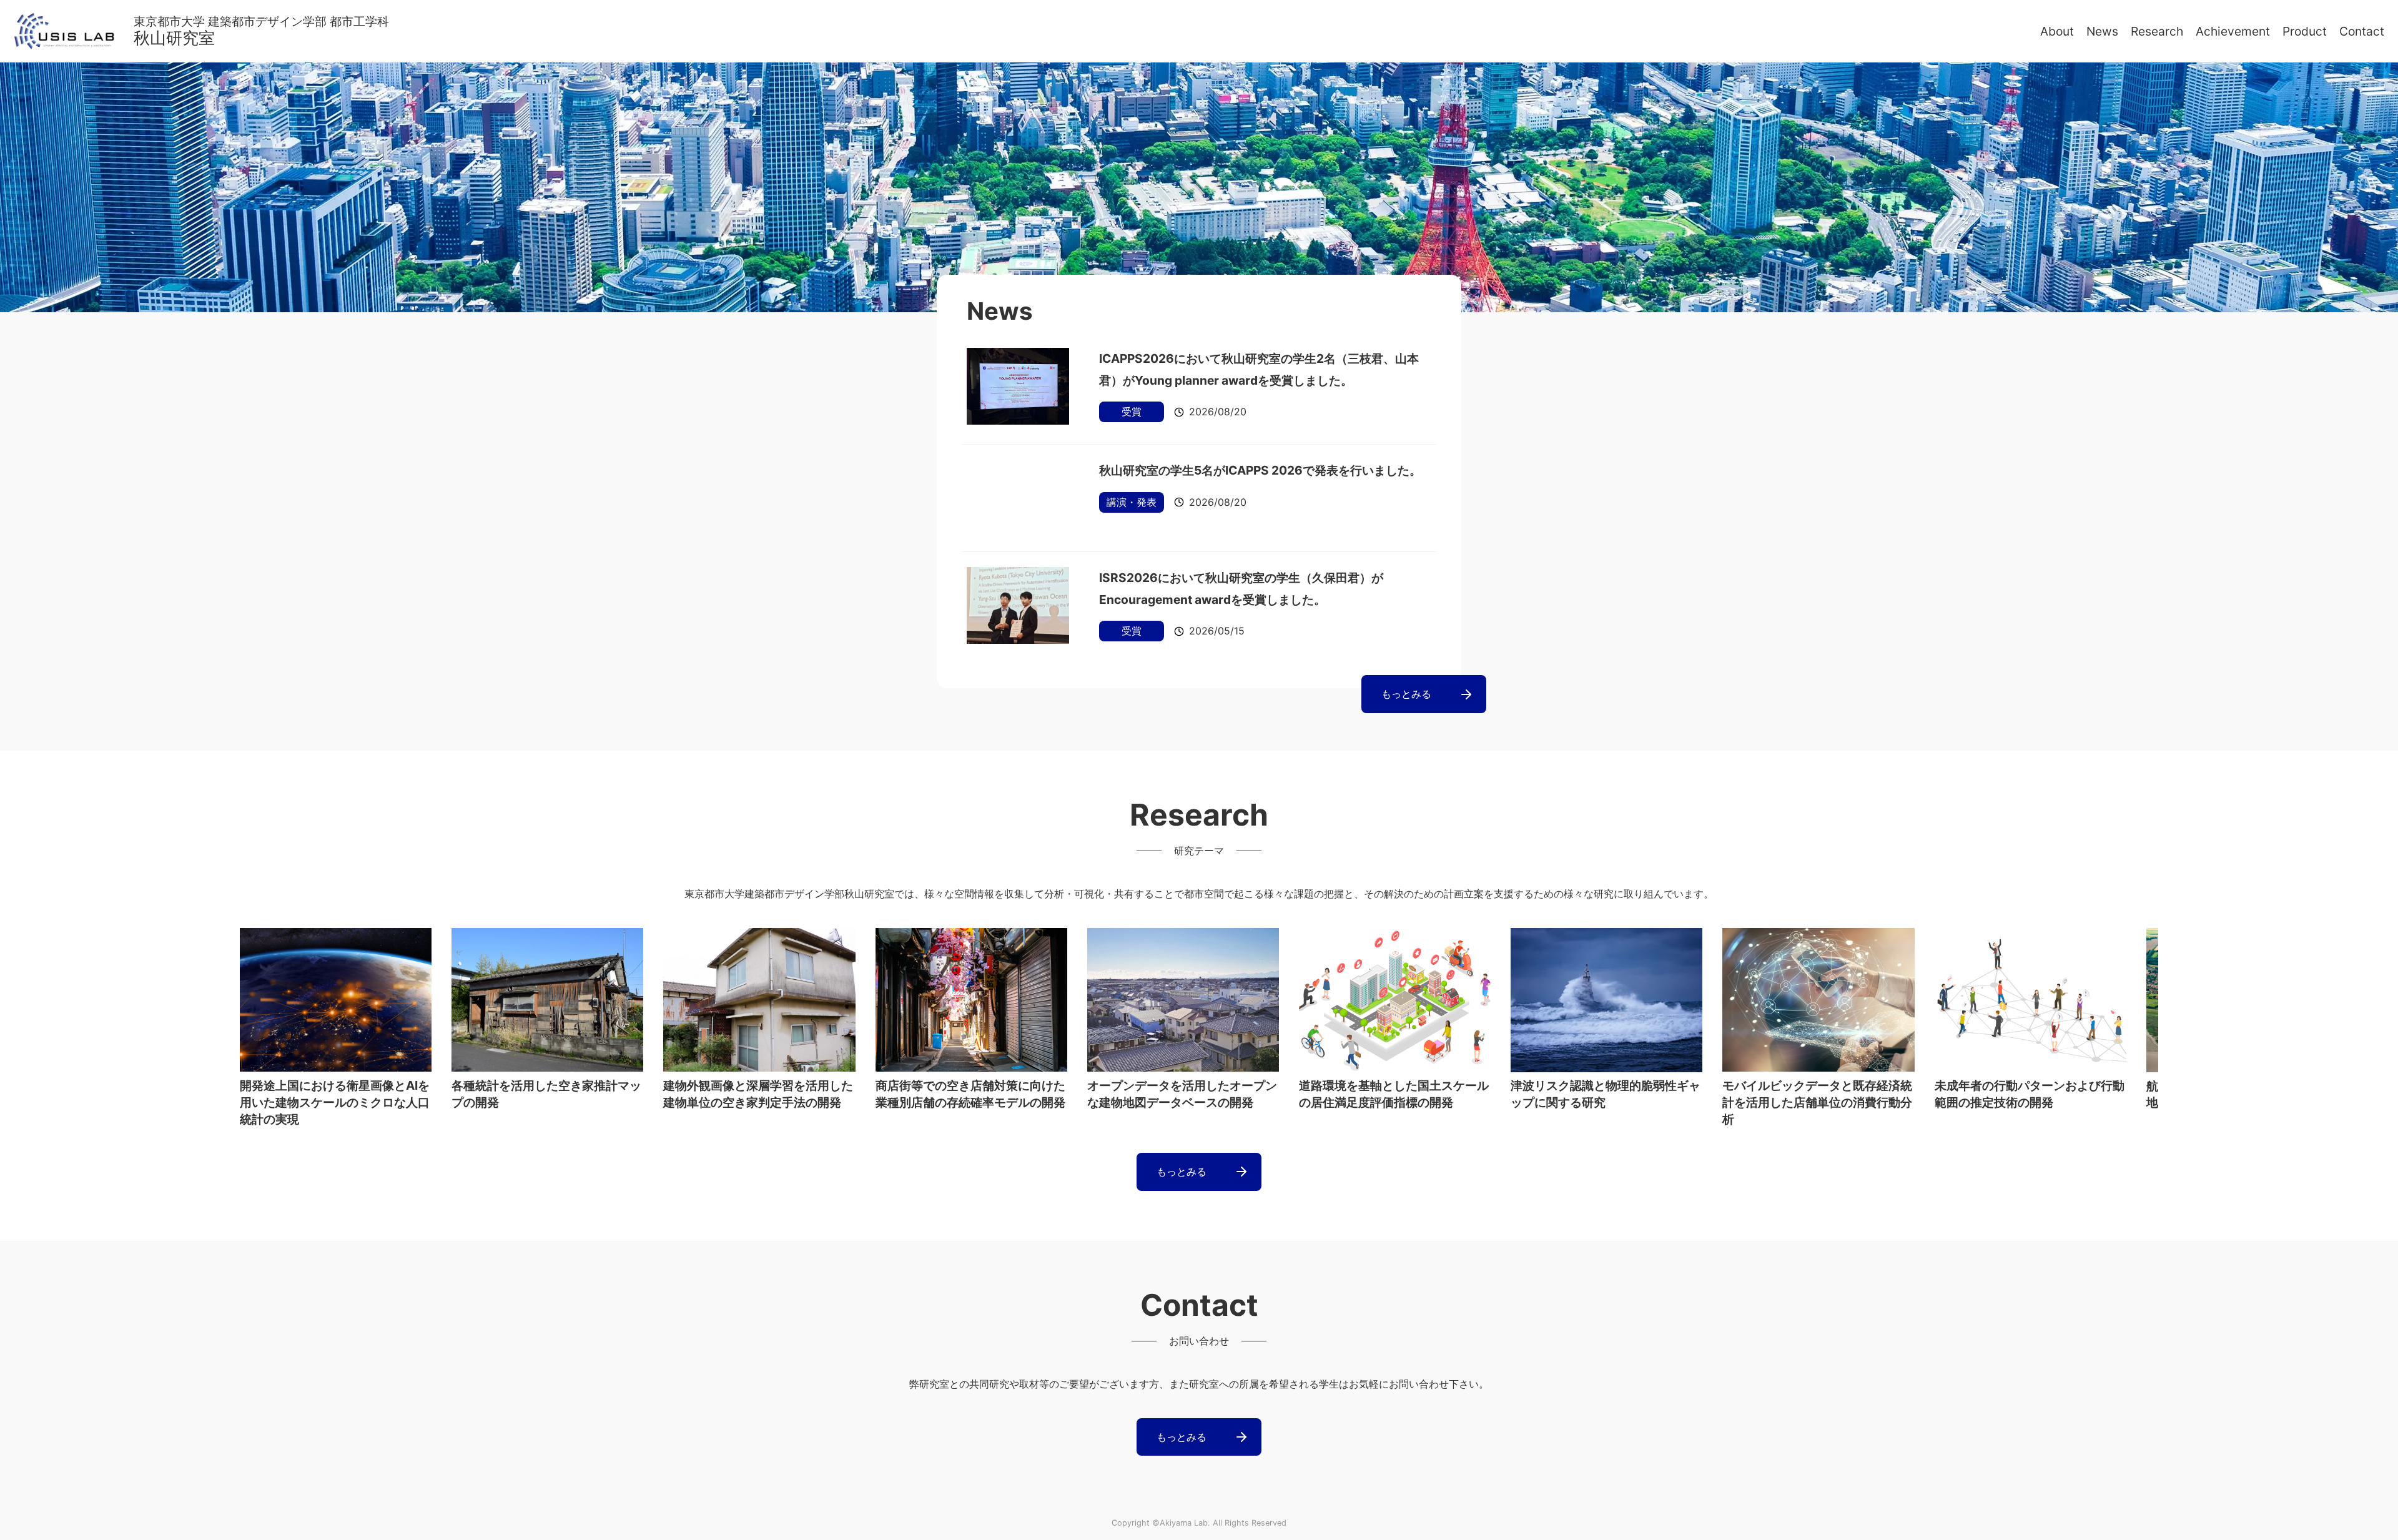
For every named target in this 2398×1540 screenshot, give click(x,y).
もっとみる (1406, 694)
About (2057, 31)
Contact (2362, 31)
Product (2305, 31)
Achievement (2233, 31)
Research (2157, 31)
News (2102, 31)
